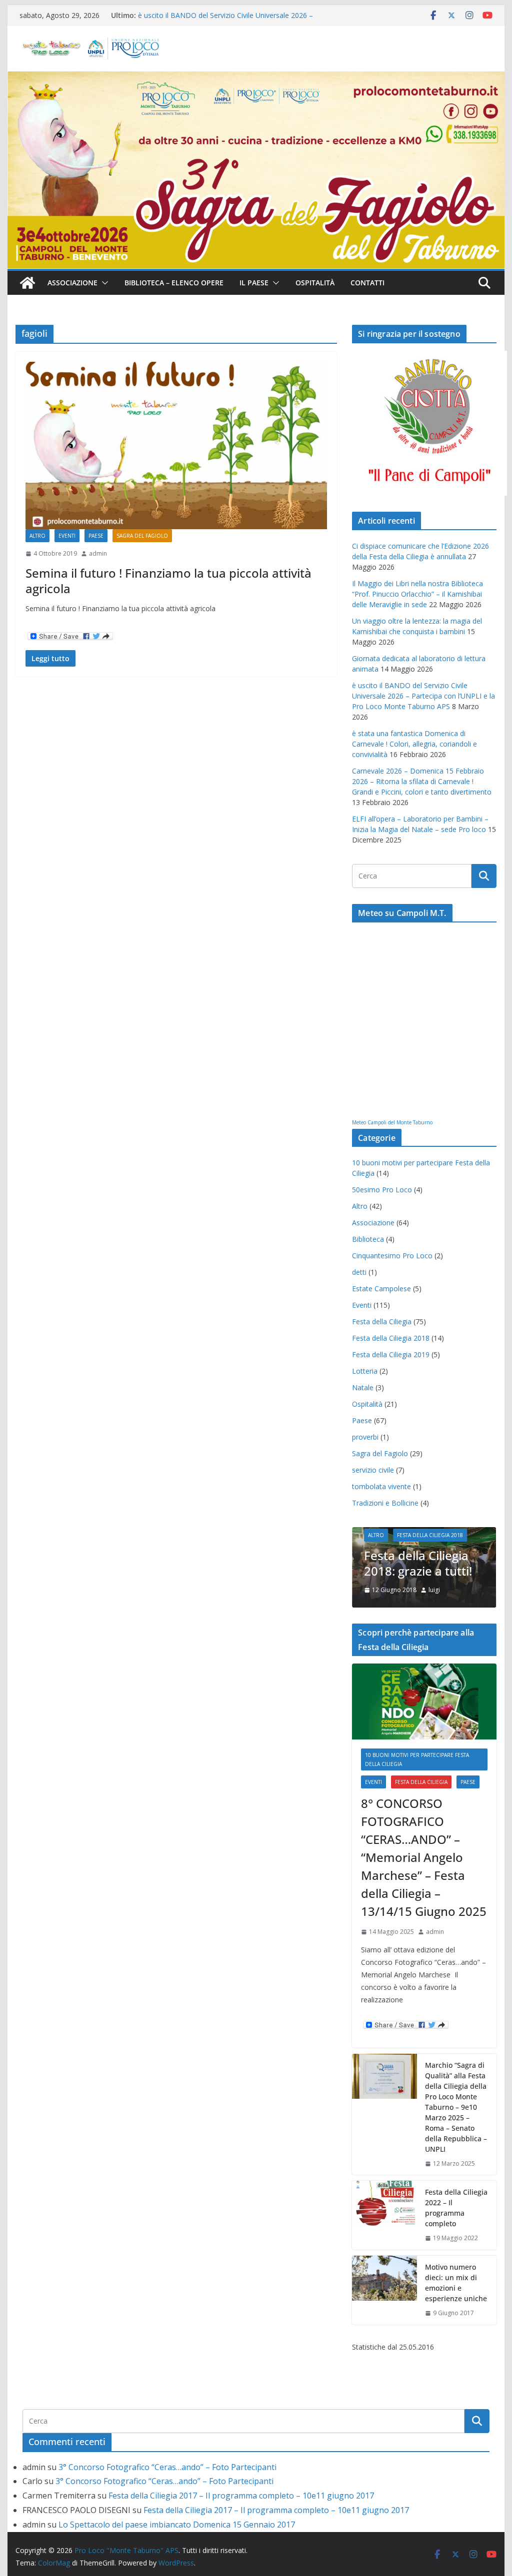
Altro (37, 536)
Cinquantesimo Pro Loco (392, 1256)
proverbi (365, 1437)
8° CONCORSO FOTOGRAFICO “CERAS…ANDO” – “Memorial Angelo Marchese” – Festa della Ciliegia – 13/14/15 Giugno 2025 (424, 1857)
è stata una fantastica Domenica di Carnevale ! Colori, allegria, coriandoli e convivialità (414, 744)
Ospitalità (315, 283)
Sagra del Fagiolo (142, 536)
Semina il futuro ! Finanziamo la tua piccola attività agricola (168, 581)
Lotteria (365, 1371)
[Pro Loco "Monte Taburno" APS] (27, 283)
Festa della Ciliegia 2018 (391, 1338)
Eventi (67, 536)
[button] (103, 283)
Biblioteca (368, 1239)
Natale (363, 1387)
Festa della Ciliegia (382, 1321)
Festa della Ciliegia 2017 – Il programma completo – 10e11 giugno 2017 (241, 2496)
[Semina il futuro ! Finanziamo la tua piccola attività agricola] (176, 445)
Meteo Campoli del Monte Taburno (392, 1122)
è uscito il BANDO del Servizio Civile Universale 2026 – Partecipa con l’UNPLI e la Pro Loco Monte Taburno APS (230, 20)
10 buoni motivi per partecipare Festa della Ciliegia (417, 1759)
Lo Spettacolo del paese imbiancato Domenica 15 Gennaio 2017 (177, 2525)
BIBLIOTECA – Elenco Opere (174, 283)
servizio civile (373, 1470)
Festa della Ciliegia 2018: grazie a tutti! (418, 1563)
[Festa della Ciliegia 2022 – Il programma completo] (384, 2215)
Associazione (72, 283)
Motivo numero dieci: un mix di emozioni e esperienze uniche (456, 2283)
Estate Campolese (381, 1288)
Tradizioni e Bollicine (385, 1503)
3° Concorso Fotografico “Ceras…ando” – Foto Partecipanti (167, 2467)
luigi (434, 1590)
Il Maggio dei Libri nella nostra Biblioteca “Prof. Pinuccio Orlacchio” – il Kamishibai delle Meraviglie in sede (417, 594)
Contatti (367, 283)
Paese (96, 536)
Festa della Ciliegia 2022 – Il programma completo (456, 2208)
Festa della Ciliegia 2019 (391, 1354)
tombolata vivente (381, 1486)
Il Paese (254, 283)
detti (359, 1272)
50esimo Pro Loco (382, 1190)
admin (98, 553)
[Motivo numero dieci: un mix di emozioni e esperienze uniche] (384, 2290)
